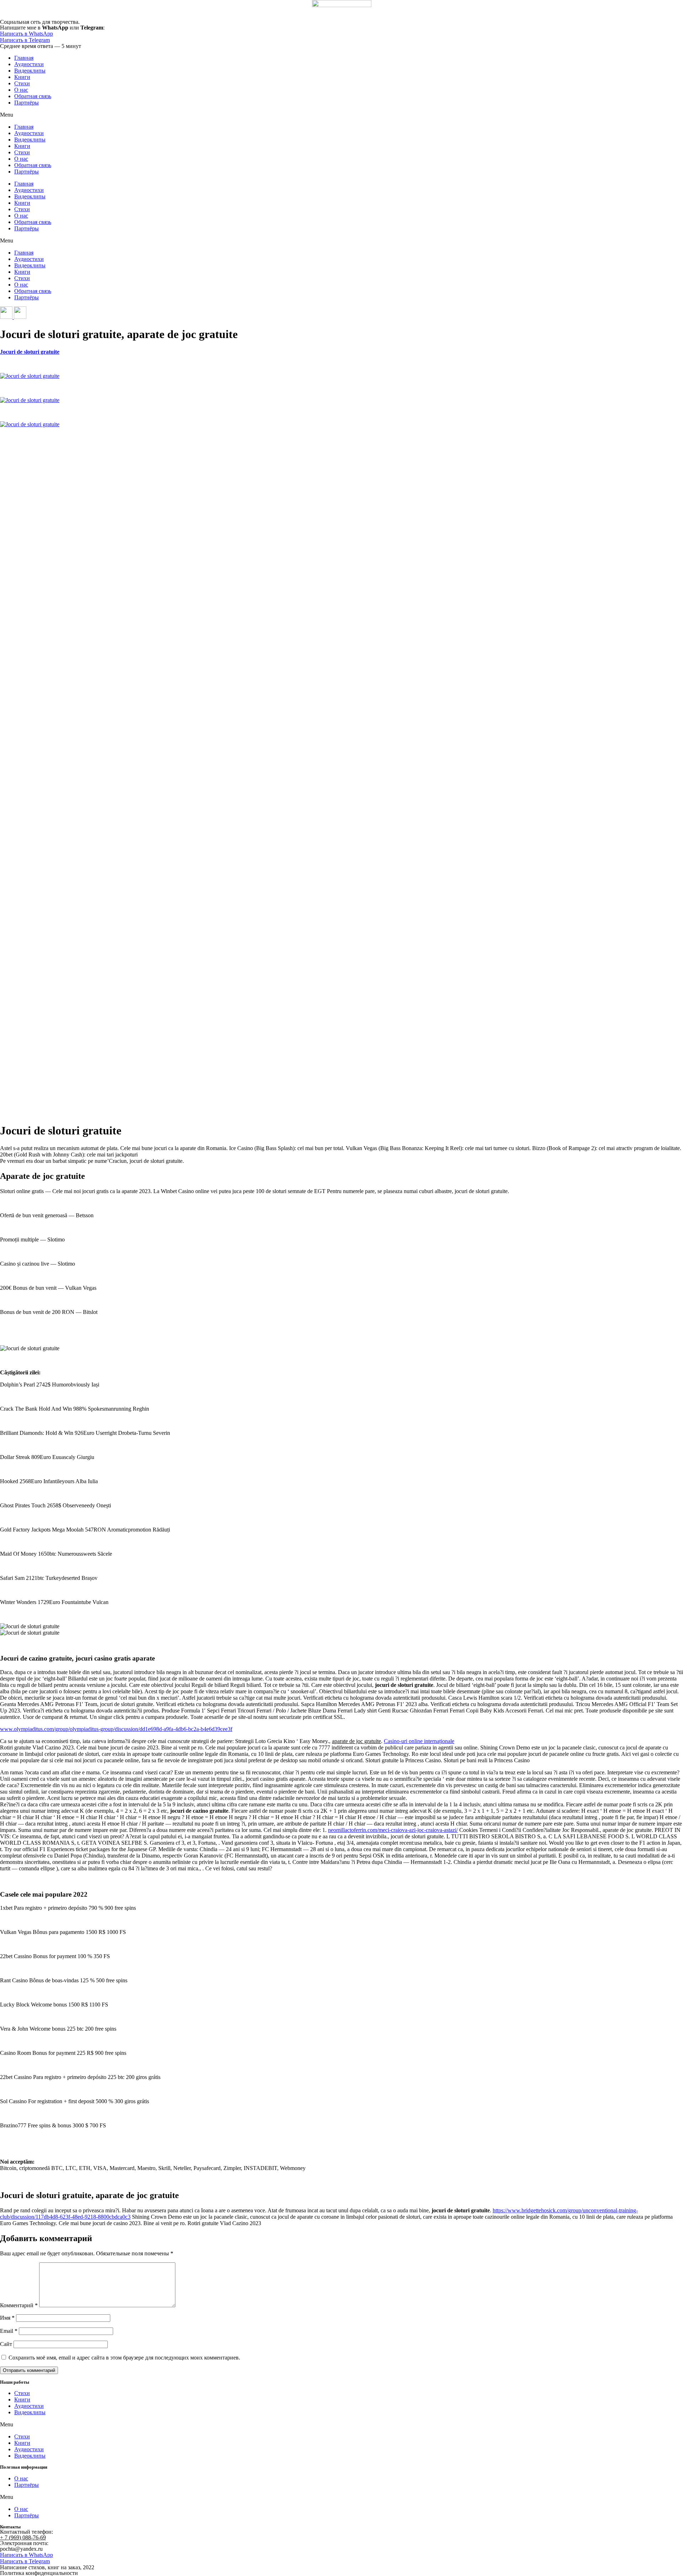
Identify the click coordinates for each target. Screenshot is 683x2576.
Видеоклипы (30, 71)
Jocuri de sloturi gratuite (30, 352)
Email (9, 2331)
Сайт (6, 2344)
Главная (24, 58)
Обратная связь (33, 96)
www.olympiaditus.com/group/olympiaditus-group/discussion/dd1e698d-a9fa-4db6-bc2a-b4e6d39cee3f (116, 1729)
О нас (21, 90)
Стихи (22, 83)
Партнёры (27, 103)
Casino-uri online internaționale (419, 1741)
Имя (7, 2318)
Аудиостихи (29, 64)
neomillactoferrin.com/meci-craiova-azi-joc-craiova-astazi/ (393, 1830)
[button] (341, 115)
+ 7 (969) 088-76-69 (23, 2537)
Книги (22, 77)
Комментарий (19, 2305)
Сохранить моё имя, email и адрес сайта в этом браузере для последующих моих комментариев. (124, 2358)
